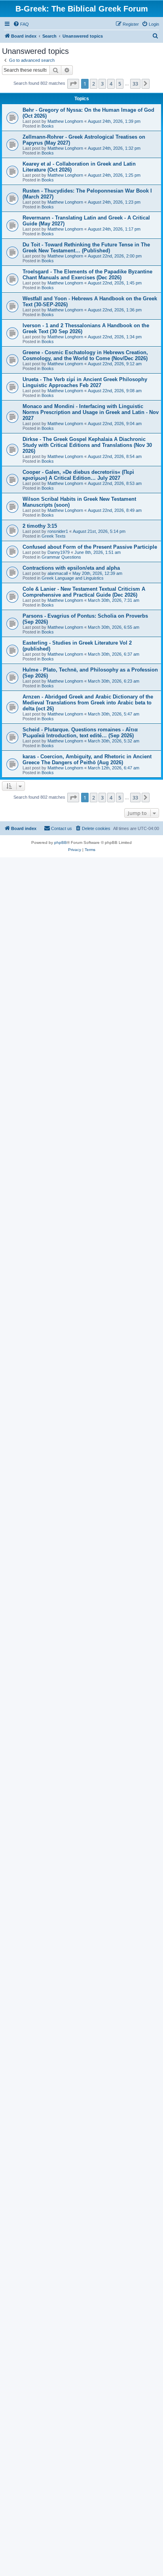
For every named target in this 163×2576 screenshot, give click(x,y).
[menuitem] (21, 24)
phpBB (61, 842)
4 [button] (111, 84)
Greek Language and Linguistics (73, 578)
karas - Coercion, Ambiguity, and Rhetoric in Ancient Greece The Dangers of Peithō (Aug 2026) (87, 759)
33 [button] (135, 84)
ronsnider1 (58, 531)
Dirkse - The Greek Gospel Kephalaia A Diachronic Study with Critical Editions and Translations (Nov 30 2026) (87, 445)
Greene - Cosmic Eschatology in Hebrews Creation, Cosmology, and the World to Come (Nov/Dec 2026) (85, 355)
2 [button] (94, 84)
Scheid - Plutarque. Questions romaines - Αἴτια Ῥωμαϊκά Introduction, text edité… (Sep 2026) (80, 733)
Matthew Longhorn (65, 121)
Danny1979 (59, 552)
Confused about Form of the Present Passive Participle (90, 547)
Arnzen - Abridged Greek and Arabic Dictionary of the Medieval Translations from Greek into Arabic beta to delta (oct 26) (88, 703)
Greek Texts (54, 536)
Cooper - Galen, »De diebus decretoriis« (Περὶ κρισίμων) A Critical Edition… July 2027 (78, 475)
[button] (73, 84)
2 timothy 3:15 (40, 526)
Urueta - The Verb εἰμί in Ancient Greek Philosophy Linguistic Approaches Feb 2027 (85, 382)
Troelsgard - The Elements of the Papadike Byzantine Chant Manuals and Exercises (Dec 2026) (87, 275)
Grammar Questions (61, 557)
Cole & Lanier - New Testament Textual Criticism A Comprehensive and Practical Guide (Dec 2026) (84, 592)
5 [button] (120, 84)
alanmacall (58, 573)
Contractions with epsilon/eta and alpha (71, 568)
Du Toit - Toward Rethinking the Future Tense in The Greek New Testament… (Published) (86, 248)
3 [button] (102, 84)
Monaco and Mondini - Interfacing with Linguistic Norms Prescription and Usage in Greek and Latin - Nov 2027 (91, 412)
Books (48, 126)
